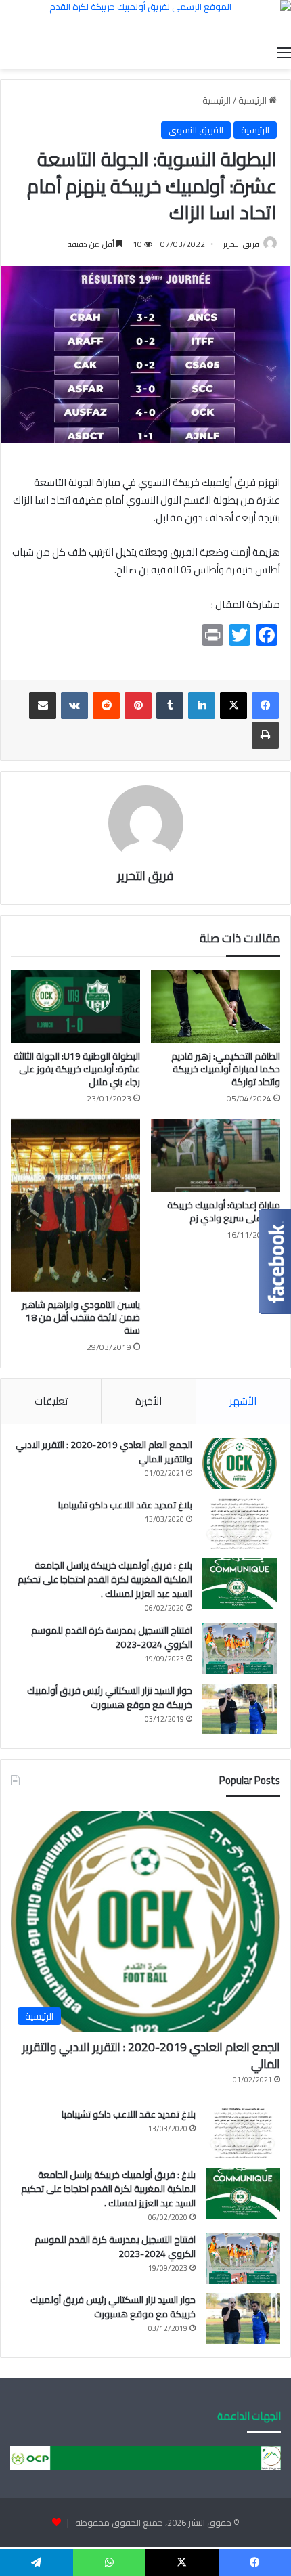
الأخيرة (149, 1401)
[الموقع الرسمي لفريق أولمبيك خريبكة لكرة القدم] (145, 19)
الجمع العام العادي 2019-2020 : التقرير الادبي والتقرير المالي (104, 1452)
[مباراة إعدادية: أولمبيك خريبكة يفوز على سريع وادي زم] (216, 1156)
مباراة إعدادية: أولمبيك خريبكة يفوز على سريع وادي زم (224, 1211)
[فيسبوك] (265, 705)
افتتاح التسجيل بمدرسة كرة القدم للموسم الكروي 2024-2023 (112, 1637)
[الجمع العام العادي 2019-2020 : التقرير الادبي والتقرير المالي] (240, 1463)
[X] (233, 705)
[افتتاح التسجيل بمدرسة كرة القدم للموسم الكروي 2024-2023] (240, 1649)
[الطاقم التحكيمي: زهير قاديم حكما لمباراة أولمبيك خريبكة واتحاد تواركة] (216, 1007)
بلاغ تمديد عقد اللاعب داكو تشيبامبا (125, 1505)
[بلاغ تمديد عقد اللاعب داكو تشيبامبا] (240, 1524)
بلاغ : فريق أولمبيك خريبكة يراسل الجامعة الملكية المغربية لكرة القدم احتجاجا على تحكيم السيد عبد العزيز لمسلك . (105, 1579)
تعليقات (51, 1401)
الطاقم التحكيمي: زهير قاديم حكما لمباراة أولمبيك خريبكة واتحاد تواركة (226, 1069)
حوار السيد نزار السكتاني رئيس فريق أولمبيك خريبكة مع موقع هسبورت (110, 1698)
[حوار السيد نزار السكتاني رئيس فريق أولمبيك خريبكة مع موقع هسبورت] (240, 1709)
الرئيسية (253, 100)
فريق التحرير (241, 244)
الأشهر (243, 1401)
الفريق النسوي (196, 130)
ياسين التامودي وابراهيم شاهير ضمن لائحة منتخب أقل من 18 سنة (81, 1317)
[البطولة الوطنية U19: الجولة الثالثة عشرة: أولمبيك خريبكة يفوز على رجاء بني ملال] (75, 1007)
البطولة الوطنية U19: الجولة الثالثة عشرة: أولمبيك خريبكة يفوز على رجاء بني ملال (77, 1069)
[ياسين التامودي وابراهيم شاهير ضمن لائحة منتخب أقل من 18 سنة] (75, 1205)
